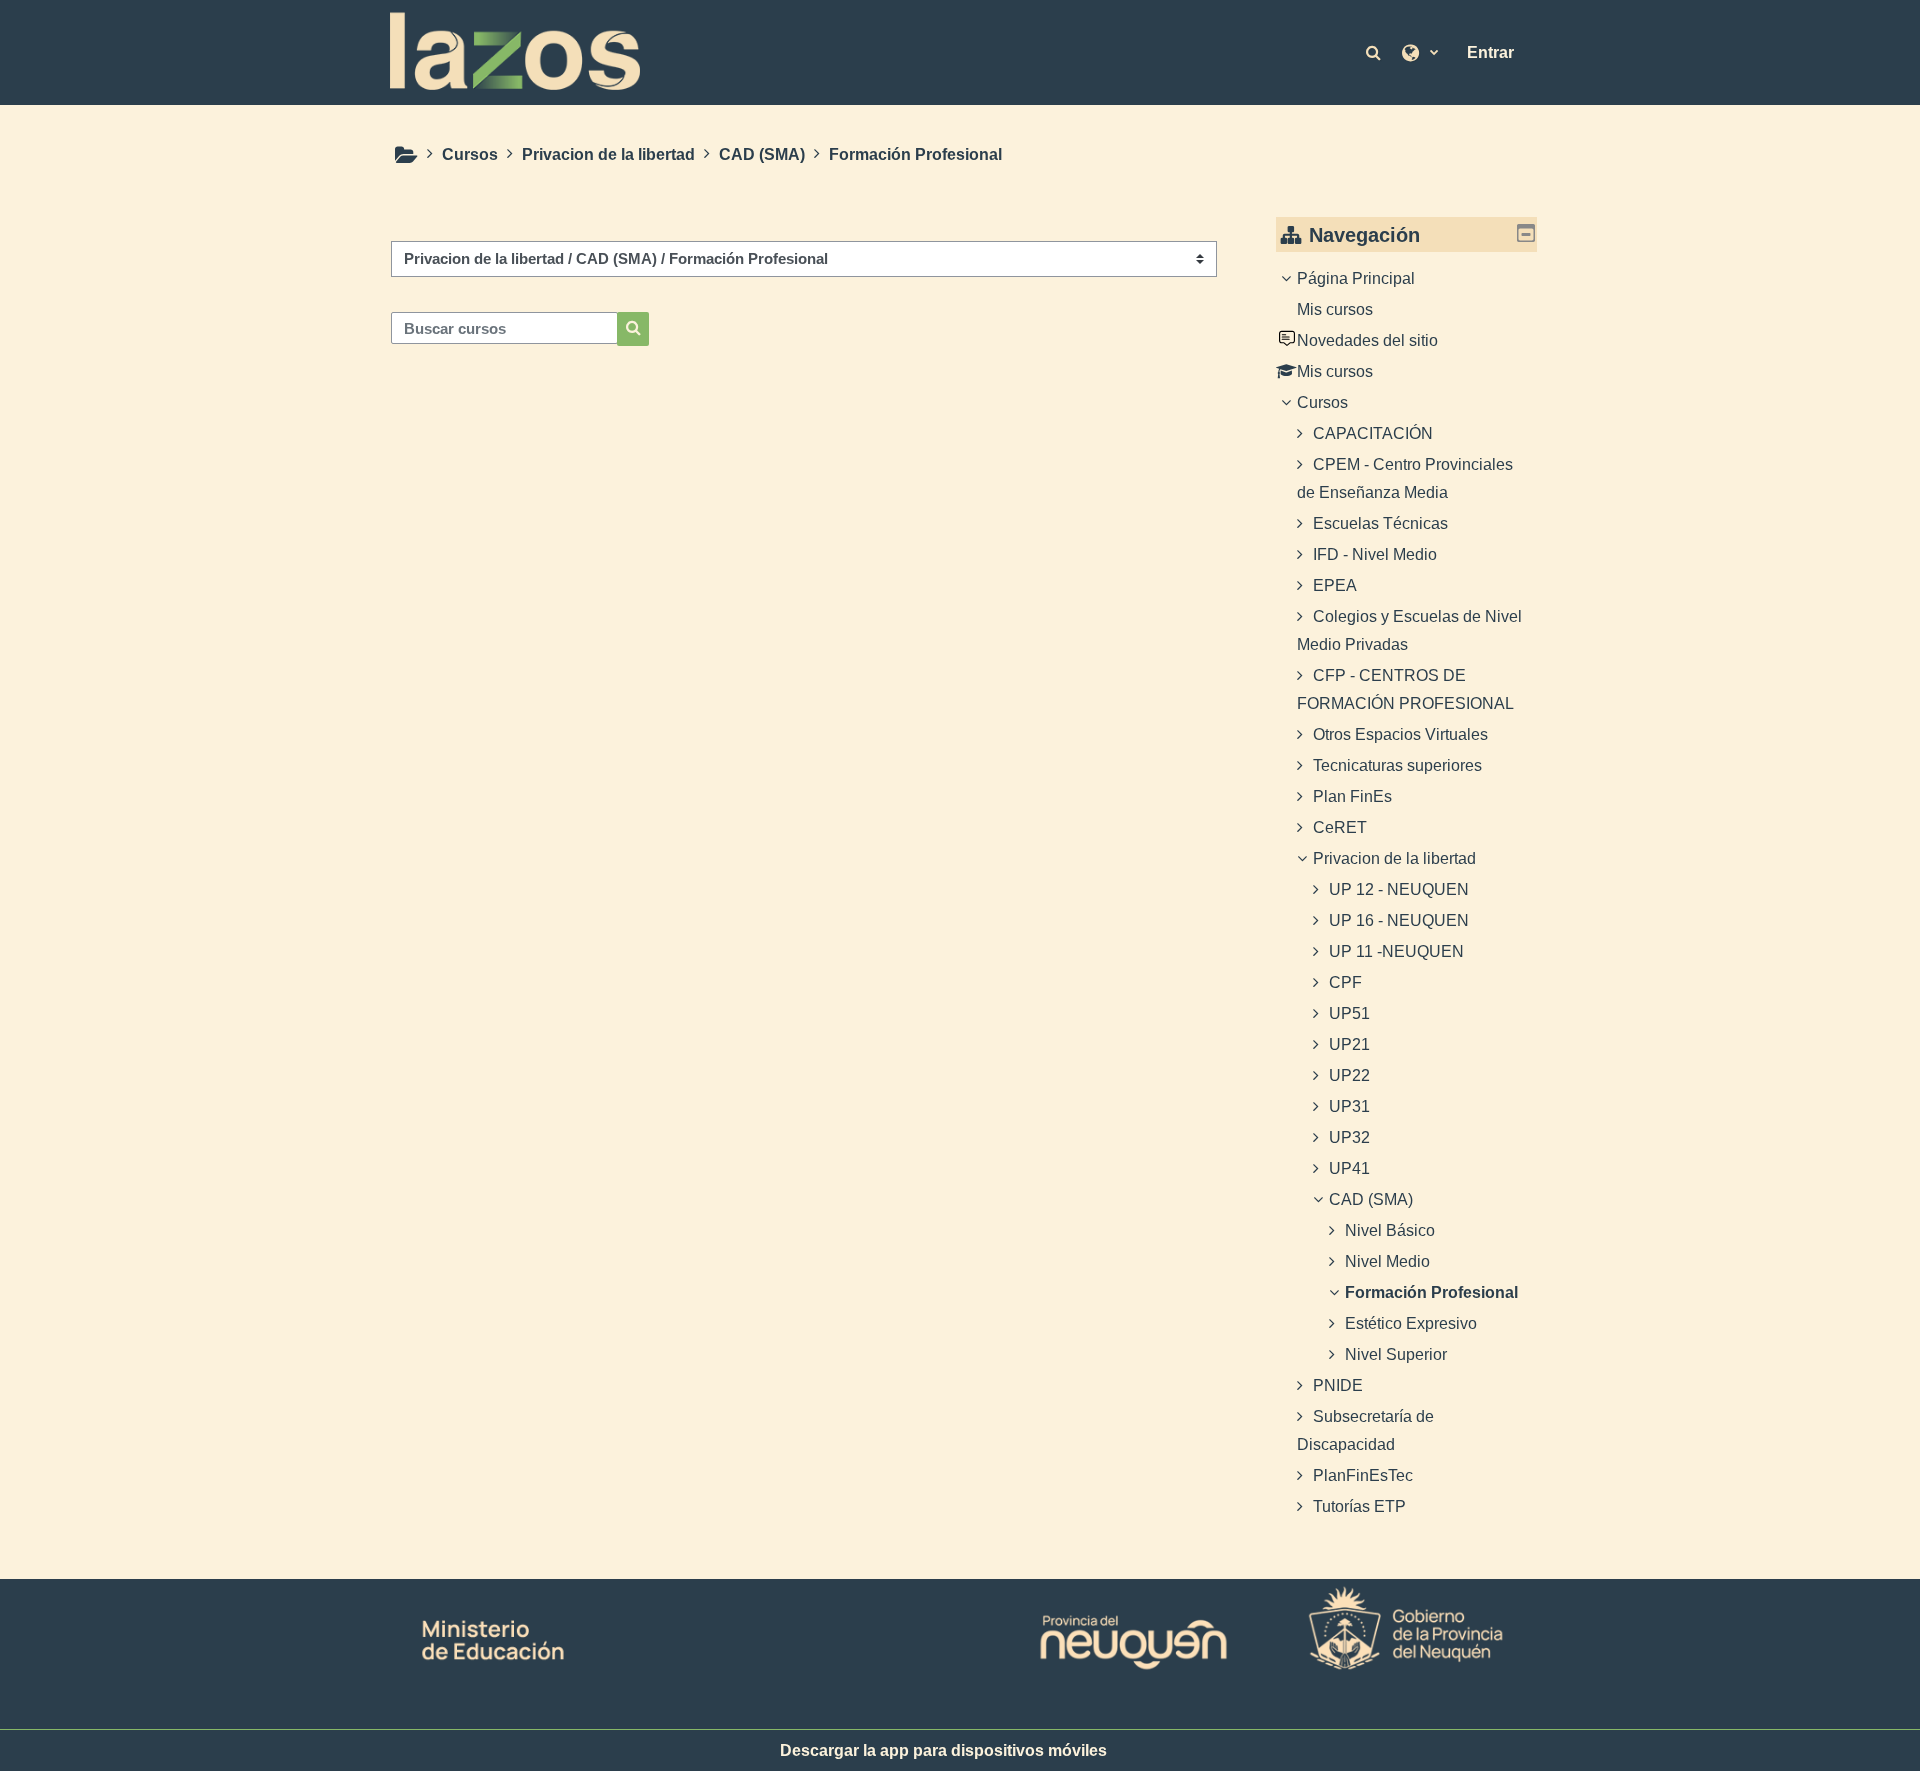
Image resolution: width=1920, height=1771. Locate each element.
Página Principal (1356, 278)
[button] (1375, 52)
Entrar (1490, 52)
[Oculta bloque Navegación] (1526, 233)
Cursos (1322, 402)
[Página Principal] (515, 50)
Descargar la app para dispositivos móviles (943, 1750)
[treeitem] (1407, 893)
